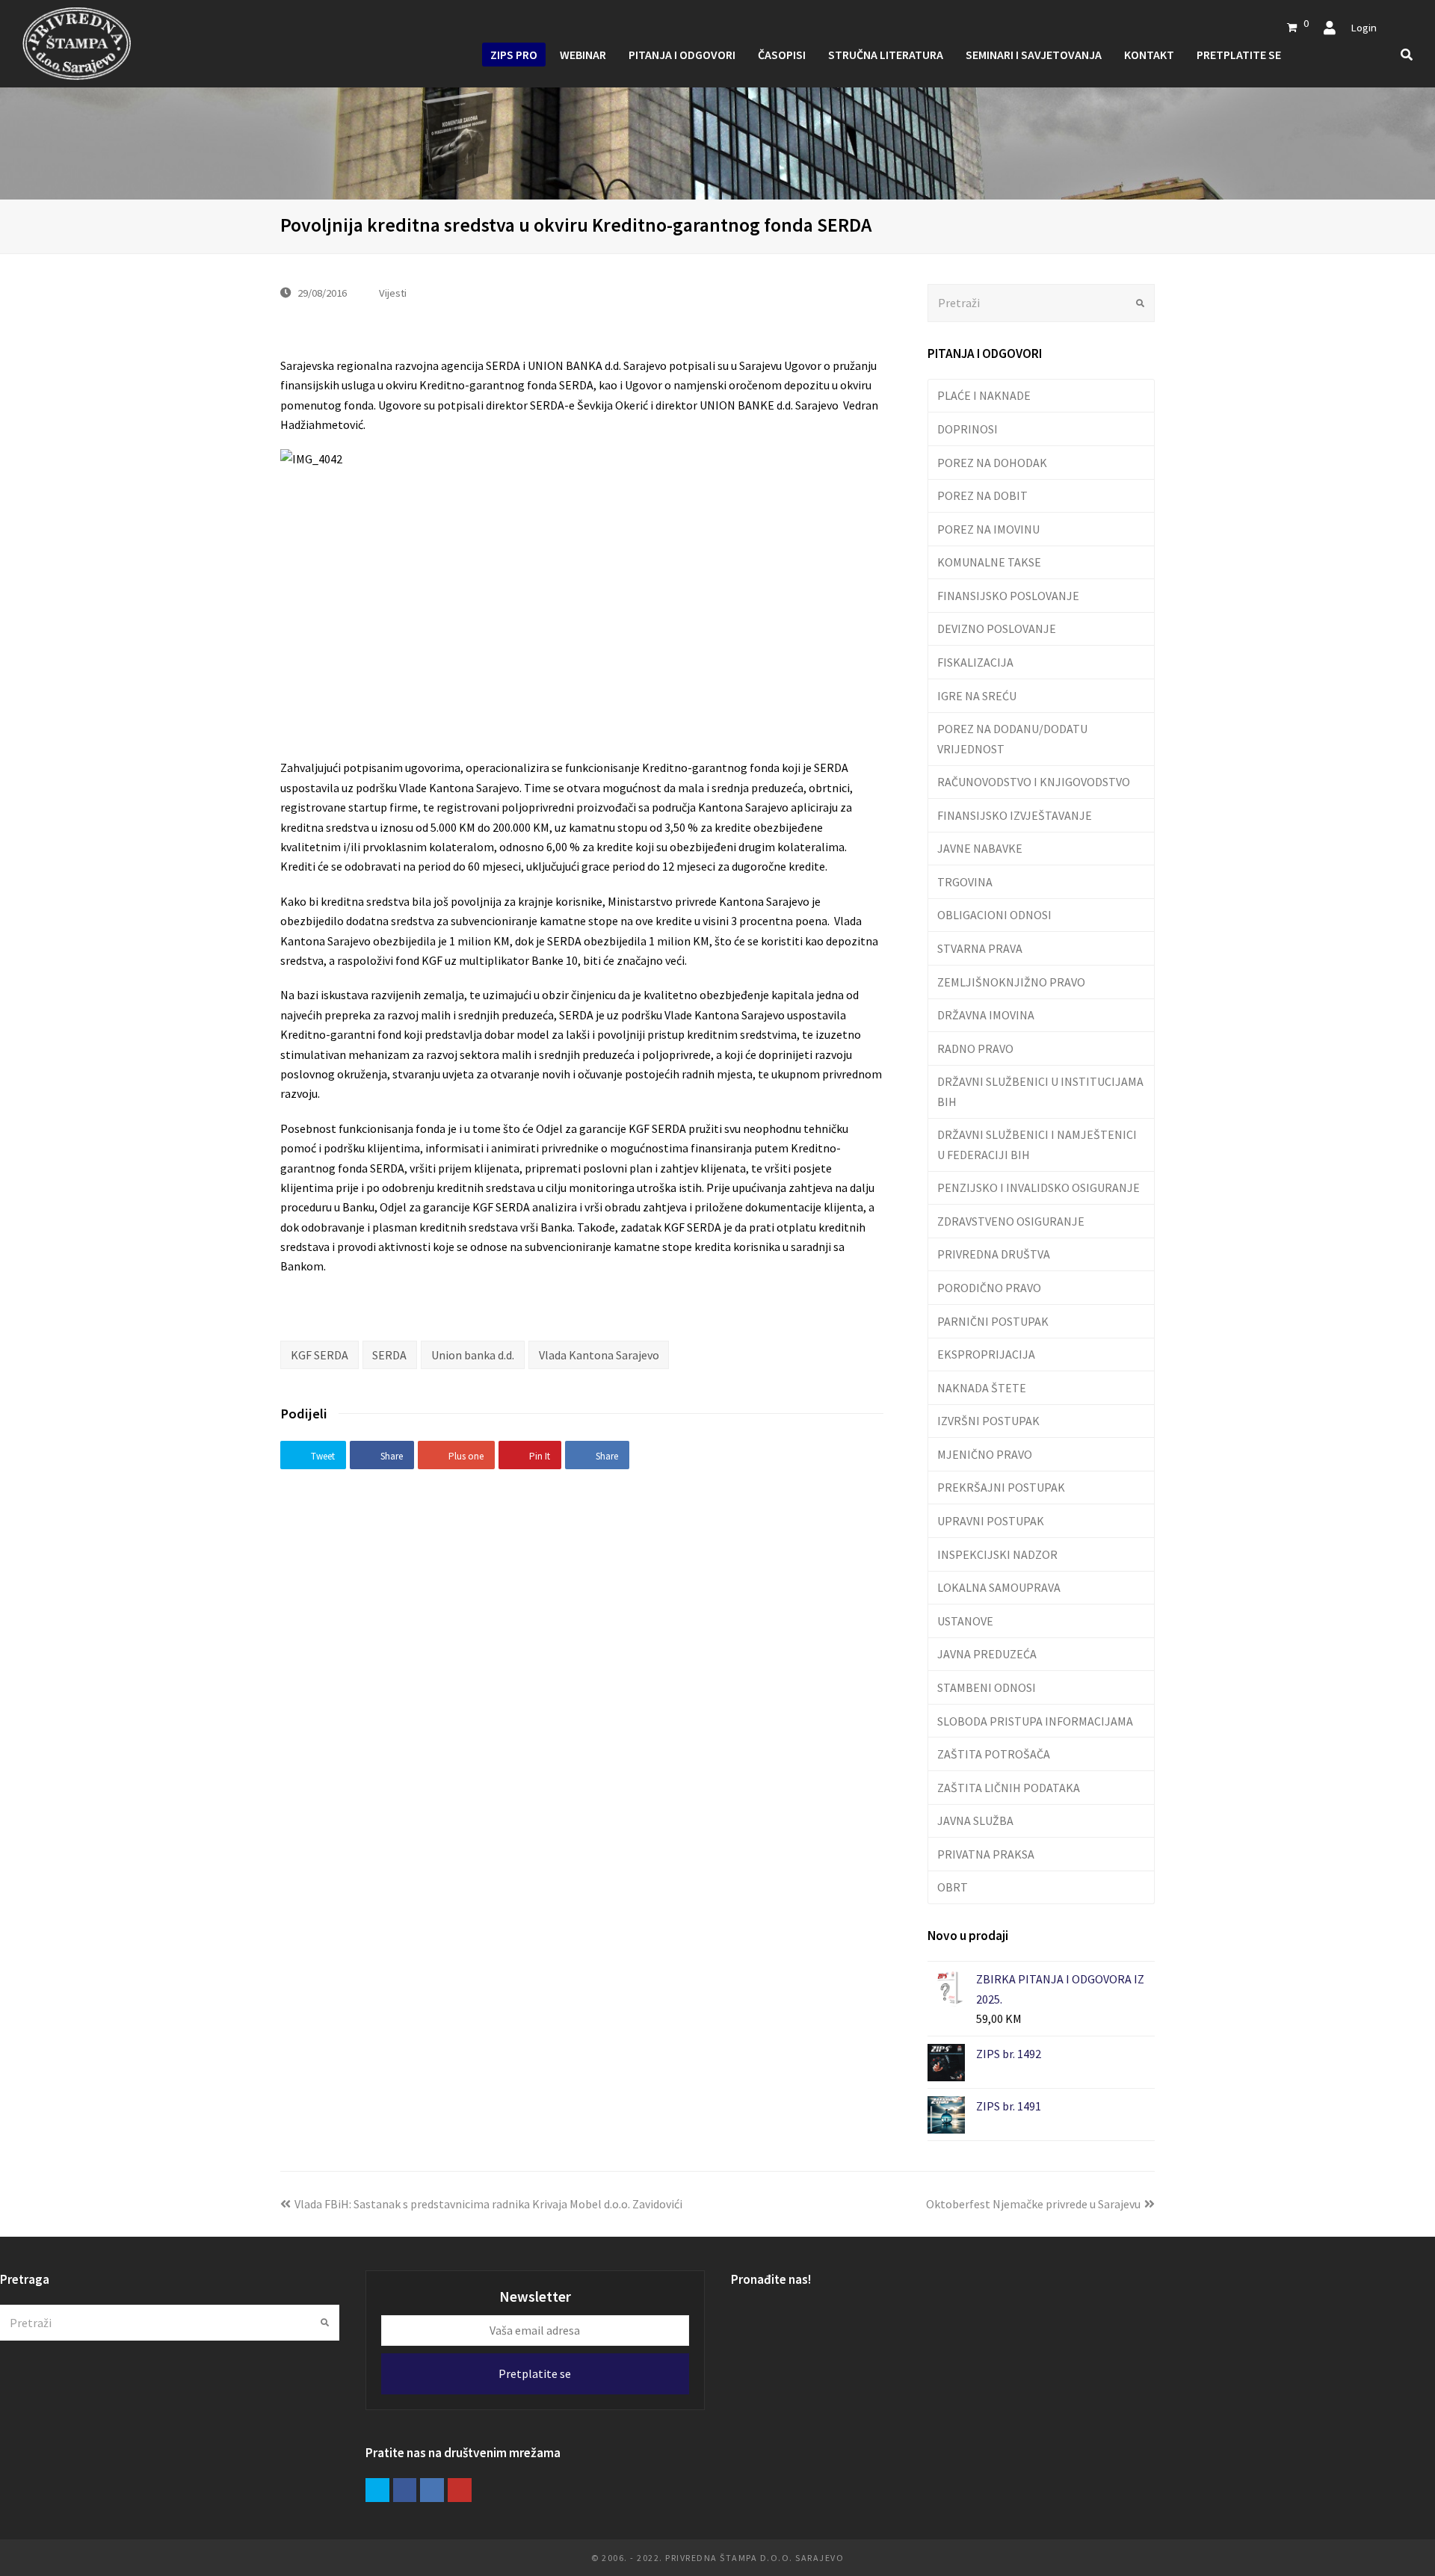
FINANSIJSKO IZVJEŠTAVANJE (1015, 815)
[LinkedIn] (432, 2490)
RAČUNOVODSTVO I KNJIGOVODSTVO (1034, 782)
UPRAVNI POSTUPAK (991, 1521)
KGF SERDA (320, 1355)
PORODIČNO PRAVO (989, 1288)
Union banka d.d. (473, 1355)
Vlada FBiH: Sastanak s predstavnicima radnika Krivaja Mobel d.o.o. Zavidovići (488, 2204)
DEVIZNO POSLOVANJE (997, 628)
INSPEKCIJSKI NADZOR (997, 1554)
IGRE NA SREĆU (977, 696)
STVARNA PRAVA (980, 948)
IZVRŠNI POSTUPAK (988, 1421)
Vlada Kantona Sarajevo (599, 1355)
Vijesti (393, 293)
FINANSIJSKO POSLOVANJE (1008, 596)
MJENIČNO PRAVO (985, 1454)
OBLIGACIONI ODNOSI (994, 915)
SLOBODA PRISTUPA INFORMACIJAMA (1035, 1721)
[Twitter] (377, 2490)
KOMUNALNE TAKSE (989, 562)
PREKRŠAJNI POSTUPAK (1001, 1487)
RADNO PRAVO (975, 1048)
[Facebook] (405, 2490)
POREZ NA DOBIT (982, 495)
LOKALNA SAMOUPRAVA (999, 1587)
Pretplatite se (535, 2373)
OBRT (953, 1887)
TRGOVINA (965, 882)
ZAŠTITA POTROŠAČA (994, 1754)
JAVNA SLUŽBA (975, 1820)
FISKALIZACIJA (975, 662)
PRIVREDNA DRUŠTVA (994, 1254)
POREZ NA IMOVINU (988, 529)
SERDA (389, 1355)
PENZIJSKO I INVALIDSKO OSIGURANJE (1039, 1187)
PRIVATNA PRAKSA (986, 1854)
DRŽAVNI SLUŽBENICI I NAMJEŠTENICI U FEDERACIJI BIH (1037, 1144)
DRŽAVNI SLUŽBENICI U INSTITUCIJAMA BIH (1040, 1091)
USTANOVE (965, 1621)
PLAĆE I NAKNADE (984, 395)
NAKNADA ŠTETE (982, 1388)
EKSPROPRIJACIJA (986, 1354)
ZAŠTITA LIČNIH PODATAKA (1009, 1788)
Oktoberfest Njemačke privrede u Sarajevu (1033, 2204)
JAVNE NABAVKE (980, 848)
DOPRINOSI (968, 429)
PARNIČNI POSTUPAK (993, 1321)
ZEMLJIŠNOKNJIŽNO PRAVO (1011, 982)
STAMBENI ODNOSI (987, 1687)
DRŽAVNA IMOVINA (986, 1015)
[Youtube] (460, 2490)
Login (1364, 27)
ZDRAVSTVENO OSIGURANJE (1011, 1221)
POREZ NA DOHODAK (992, 463)
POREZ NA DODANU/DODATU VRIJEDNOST (1012, 738)
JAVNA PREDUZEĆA (987, 1654)
